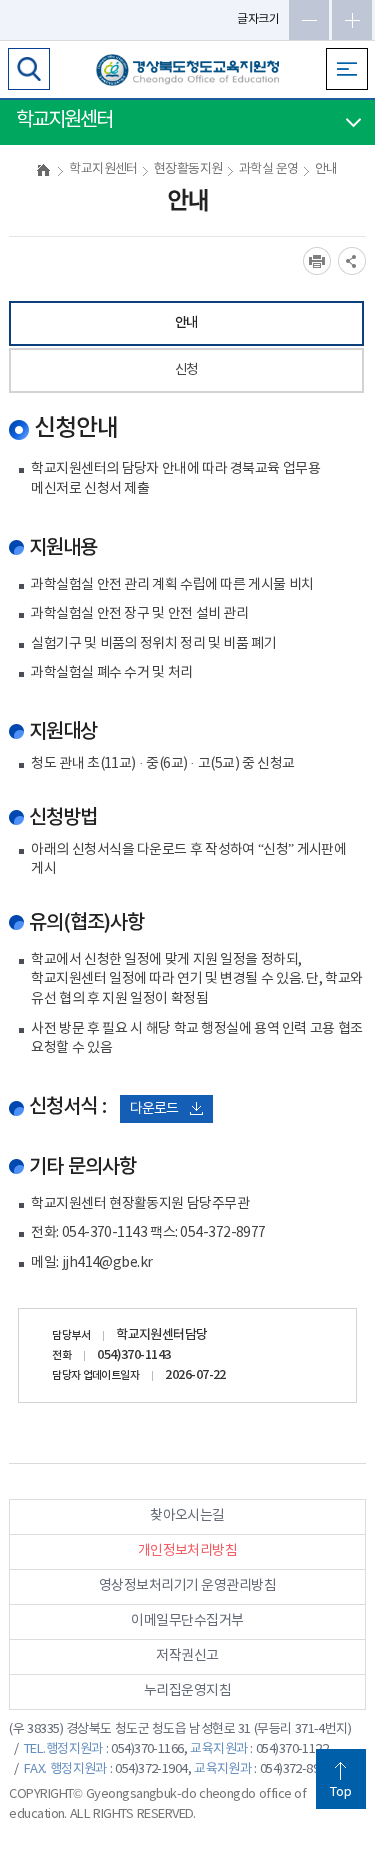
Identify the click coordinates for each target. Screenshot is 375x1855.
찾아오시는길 (187, 1516)
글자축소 (309, 20)
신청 (186, 370)
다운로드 (154, 1109)
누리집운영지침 (187, 1691)
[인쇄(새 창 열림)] (317, 261)
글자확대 (352, 20)
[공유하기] (352, 261)
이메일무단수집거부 (187, 1621)
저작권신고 (187, 1656)
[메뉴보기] (347, 69)
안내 (186, 323)
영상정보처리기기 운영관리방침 (187, 1586)
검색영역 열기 (29, 69)
